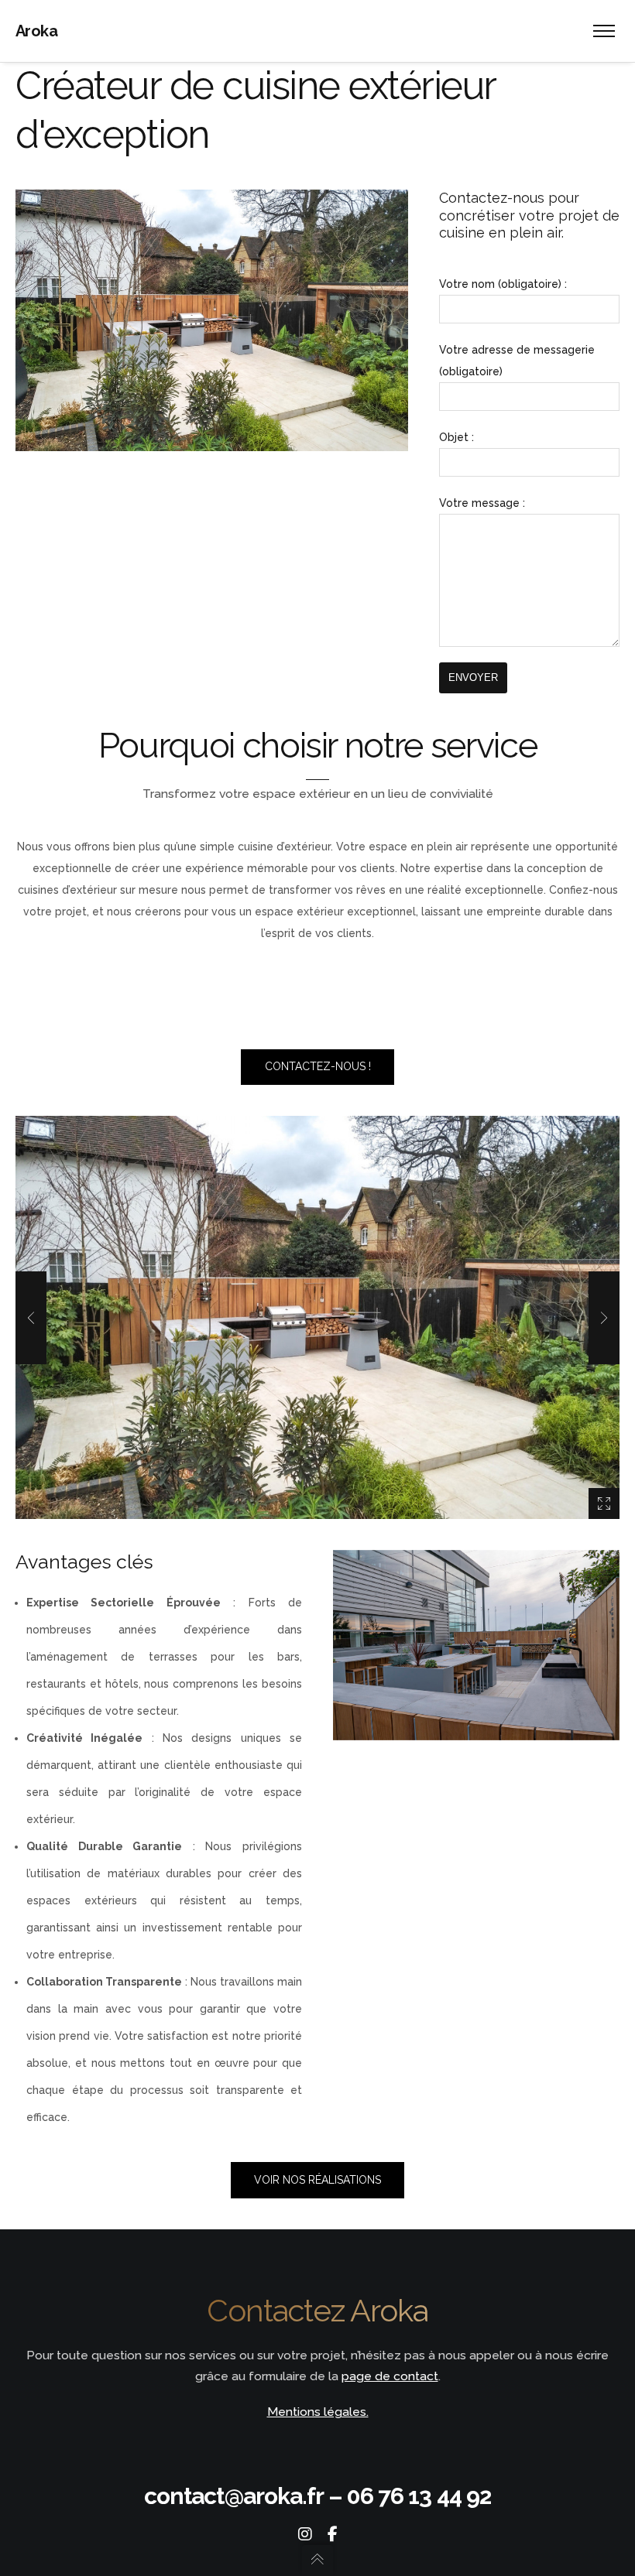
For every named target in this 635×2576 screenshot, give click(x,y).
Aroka (36, 31)
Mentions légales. (318, 2412)
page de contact (390, 2376)
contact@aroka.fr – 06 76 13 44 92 (317, 2496)
